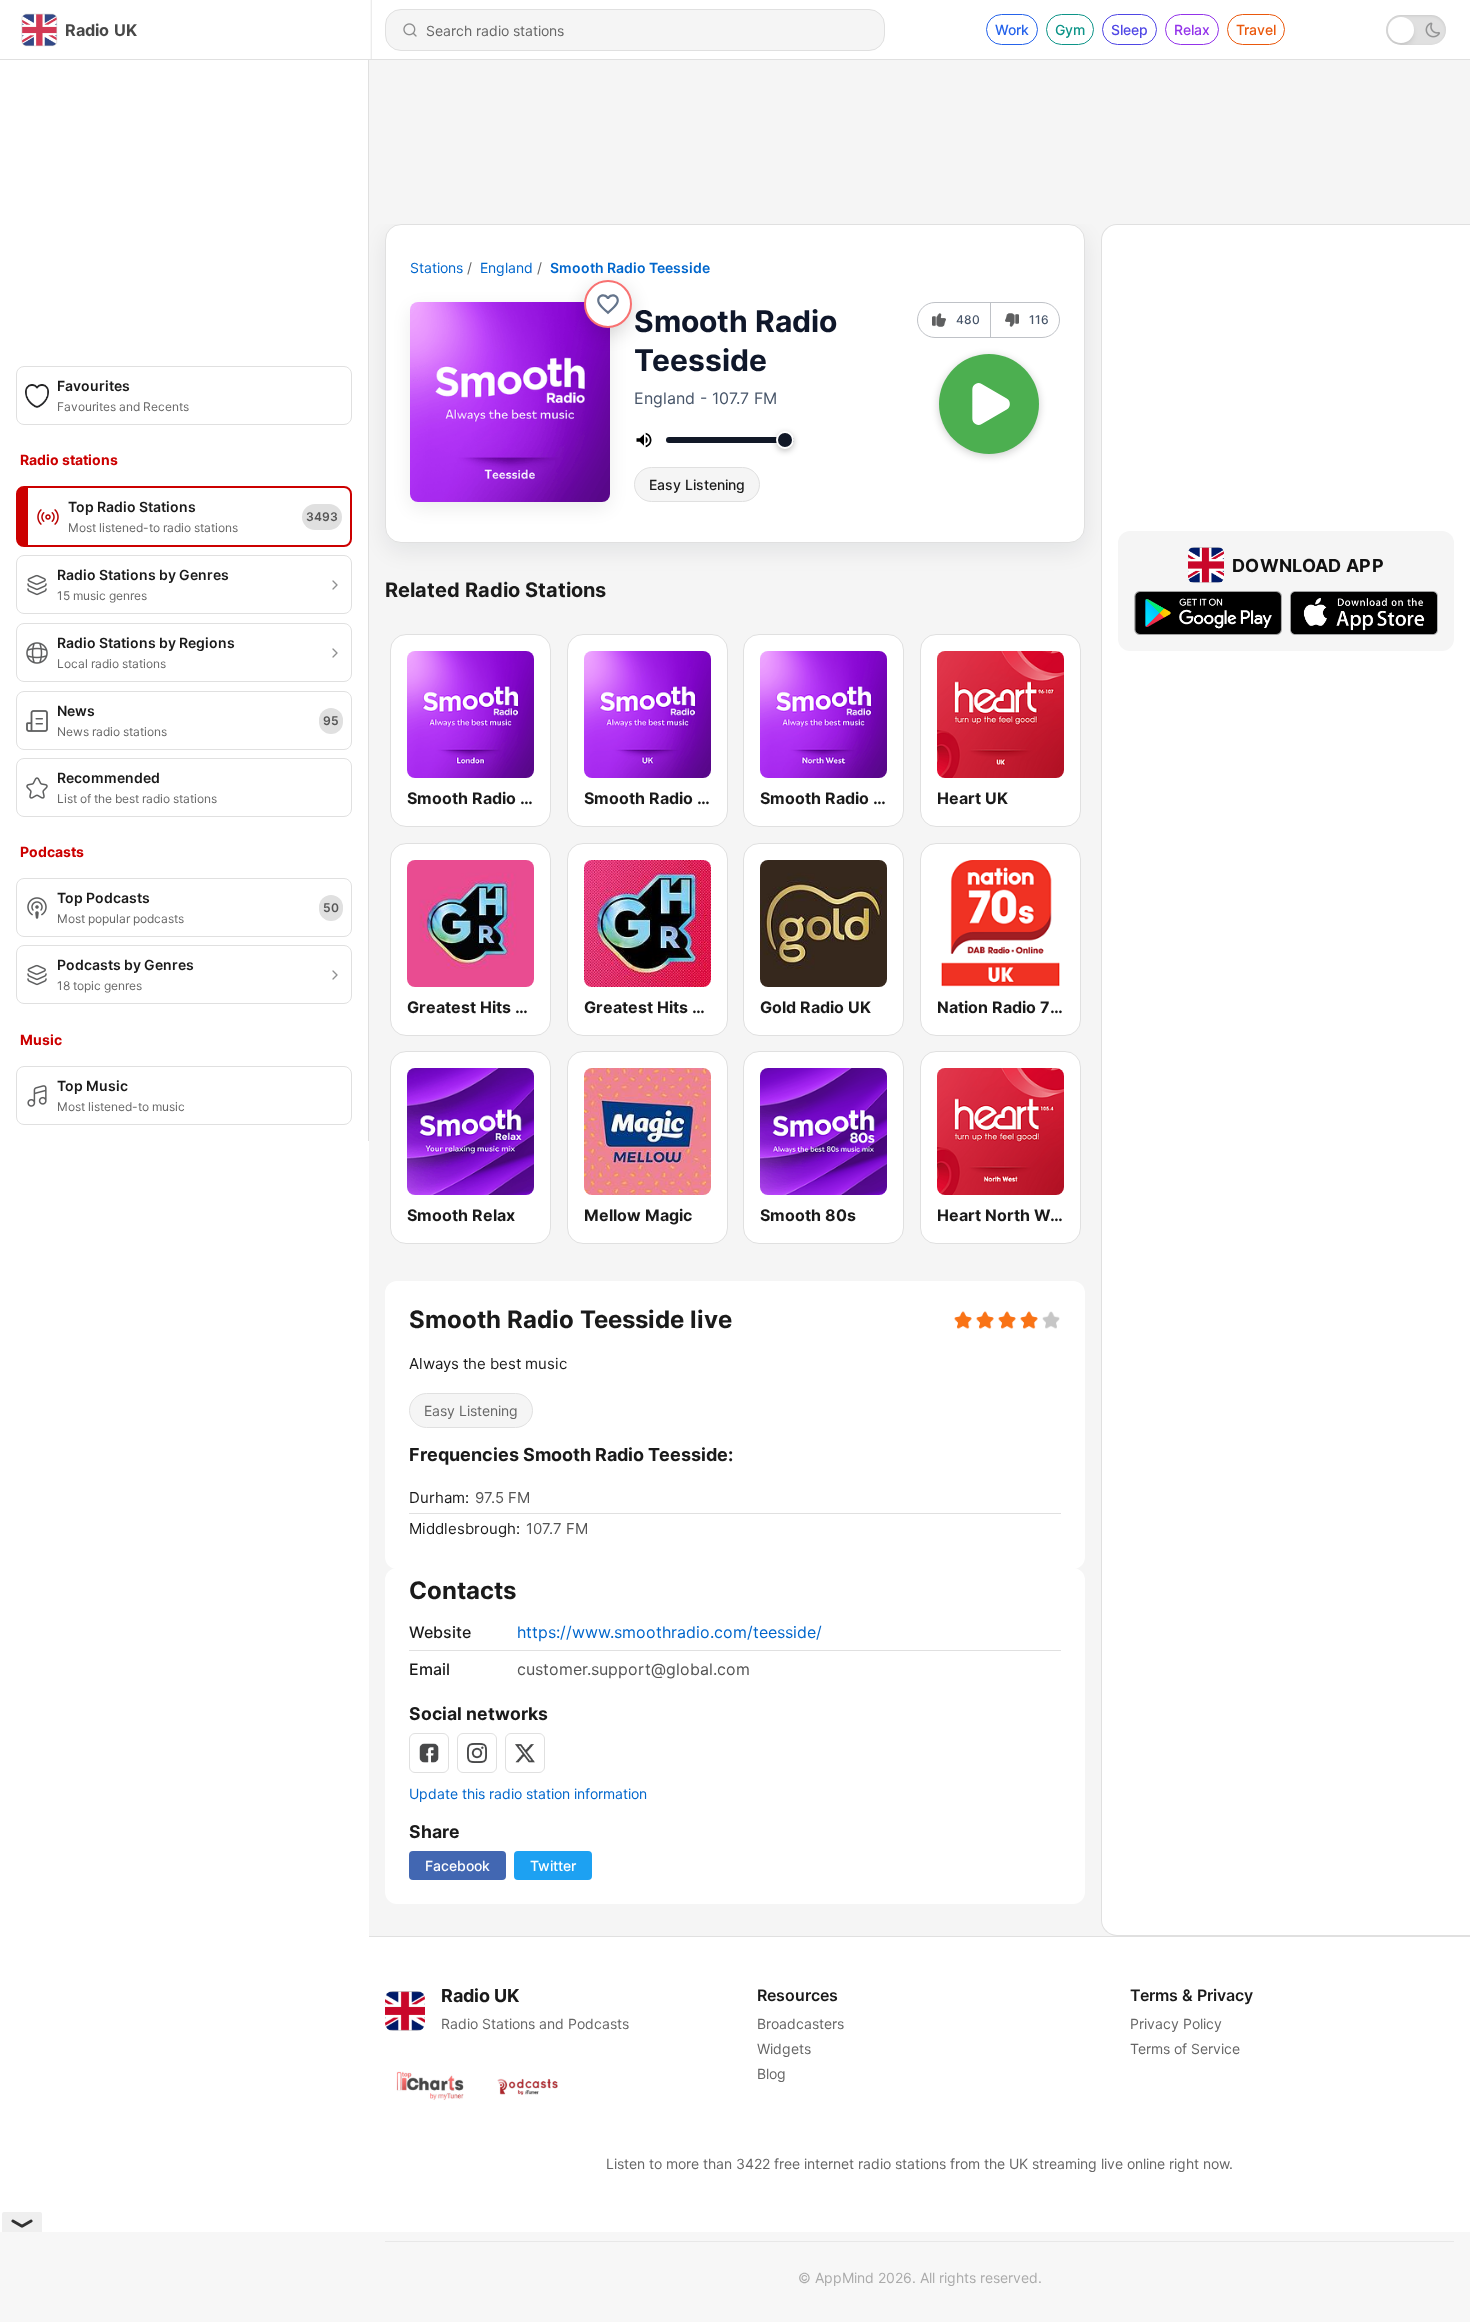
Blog (771, 2073)
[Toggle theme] (1416, 30)
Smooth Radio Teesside (630, 267)
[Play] (989, 404)
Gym (1070, 29)
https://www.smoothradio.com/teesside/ (669, 1632)
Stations (436, 267)
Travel (1256, 29)
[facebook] (429, 1753)
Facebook (457, 1865)
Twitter (553, 1865)
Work (1012, 29)
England (506, 267)
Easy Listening (697, 484)
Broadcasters (800, 2023)
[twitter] (525, 1753)
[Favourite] (608, 304)
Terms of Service (1185, 2048)
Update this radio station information (528, 1793)
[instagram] (477, 1753)
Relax (1192, 29)
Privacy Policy (1176, 2023)
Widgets (784, 2048)
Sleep (1129, 29)
